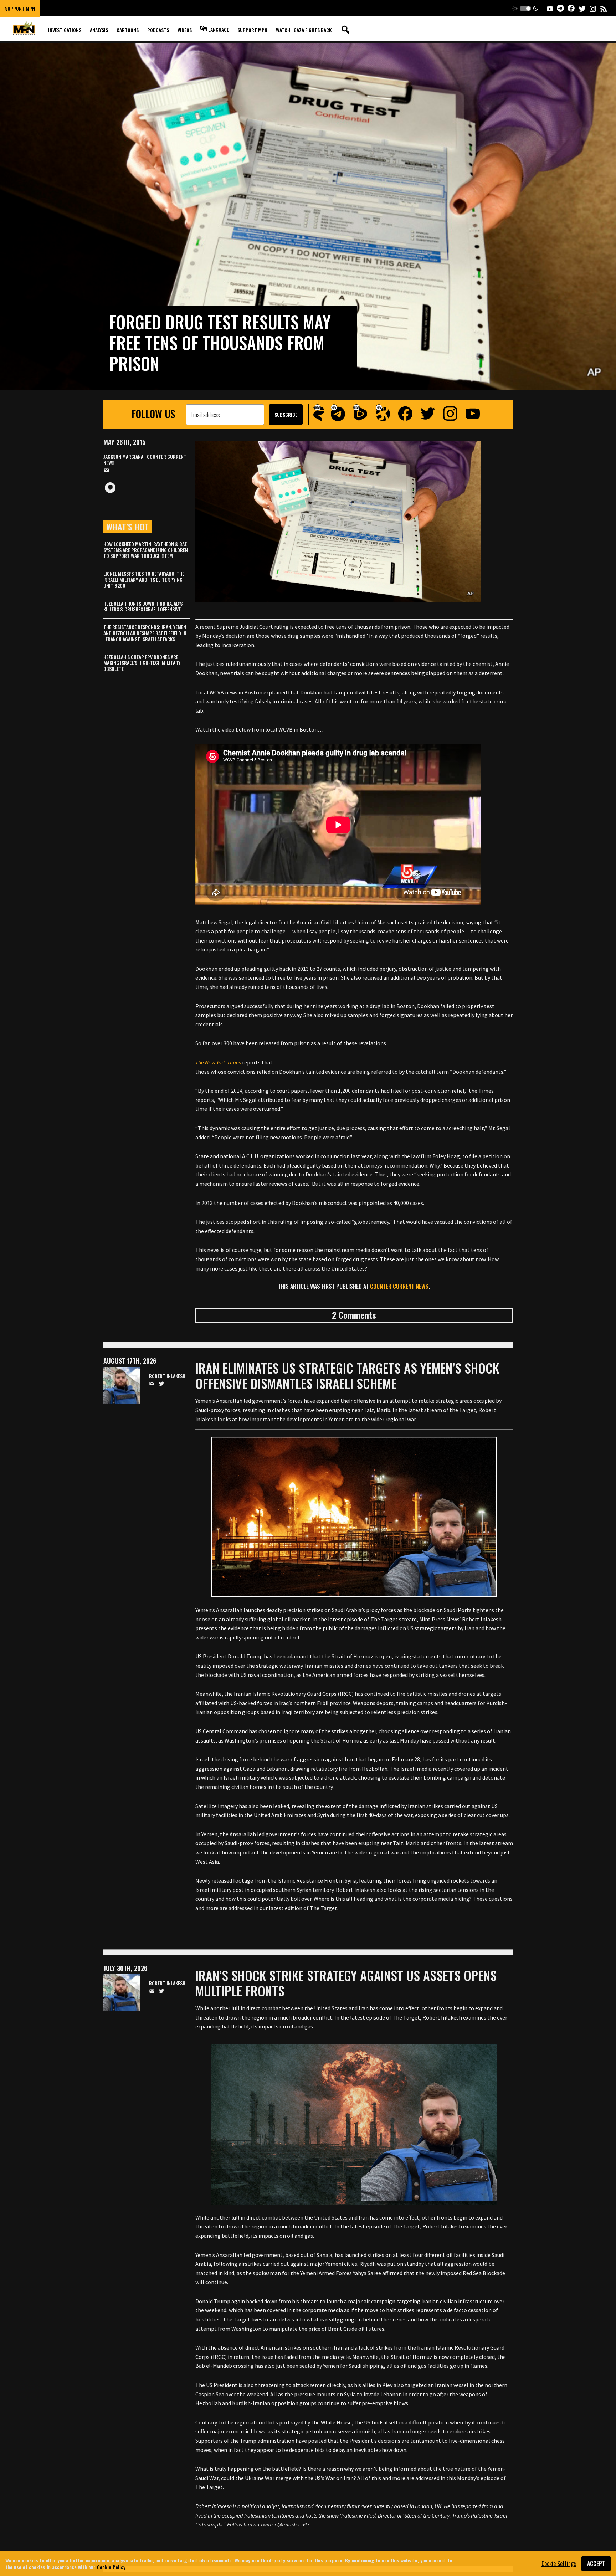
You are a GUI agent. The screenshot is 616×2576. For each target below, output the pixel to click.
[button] (525, 8)
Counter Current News (399, 1286)
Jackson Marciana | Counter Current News (145, 460)
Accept (596, 2564)
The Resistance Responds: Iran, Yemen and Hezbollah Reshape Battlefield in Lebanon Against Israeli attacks (145, 633)
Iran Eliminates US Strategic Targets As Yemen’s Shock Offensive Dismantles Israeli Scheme (347, 1375)
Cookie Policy (111, 2567)
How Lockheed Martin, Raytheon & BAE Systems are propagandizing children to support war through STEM (146, 550)
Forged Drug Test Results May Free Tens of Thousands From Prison (220, 342)
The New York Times (218, 1062)
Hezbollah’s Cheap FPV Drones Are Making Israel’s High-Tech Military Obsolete (142, 663)
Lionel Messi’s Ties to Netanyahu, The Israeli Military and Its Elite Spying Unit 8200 (144, 579)
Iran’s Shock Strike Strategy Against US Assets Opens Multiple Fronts (346, 1983)
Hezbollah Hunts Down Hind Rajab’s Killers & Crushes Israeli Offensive (143, 606)
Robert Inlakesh (167, 1376)
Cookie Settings (559, 2564)
